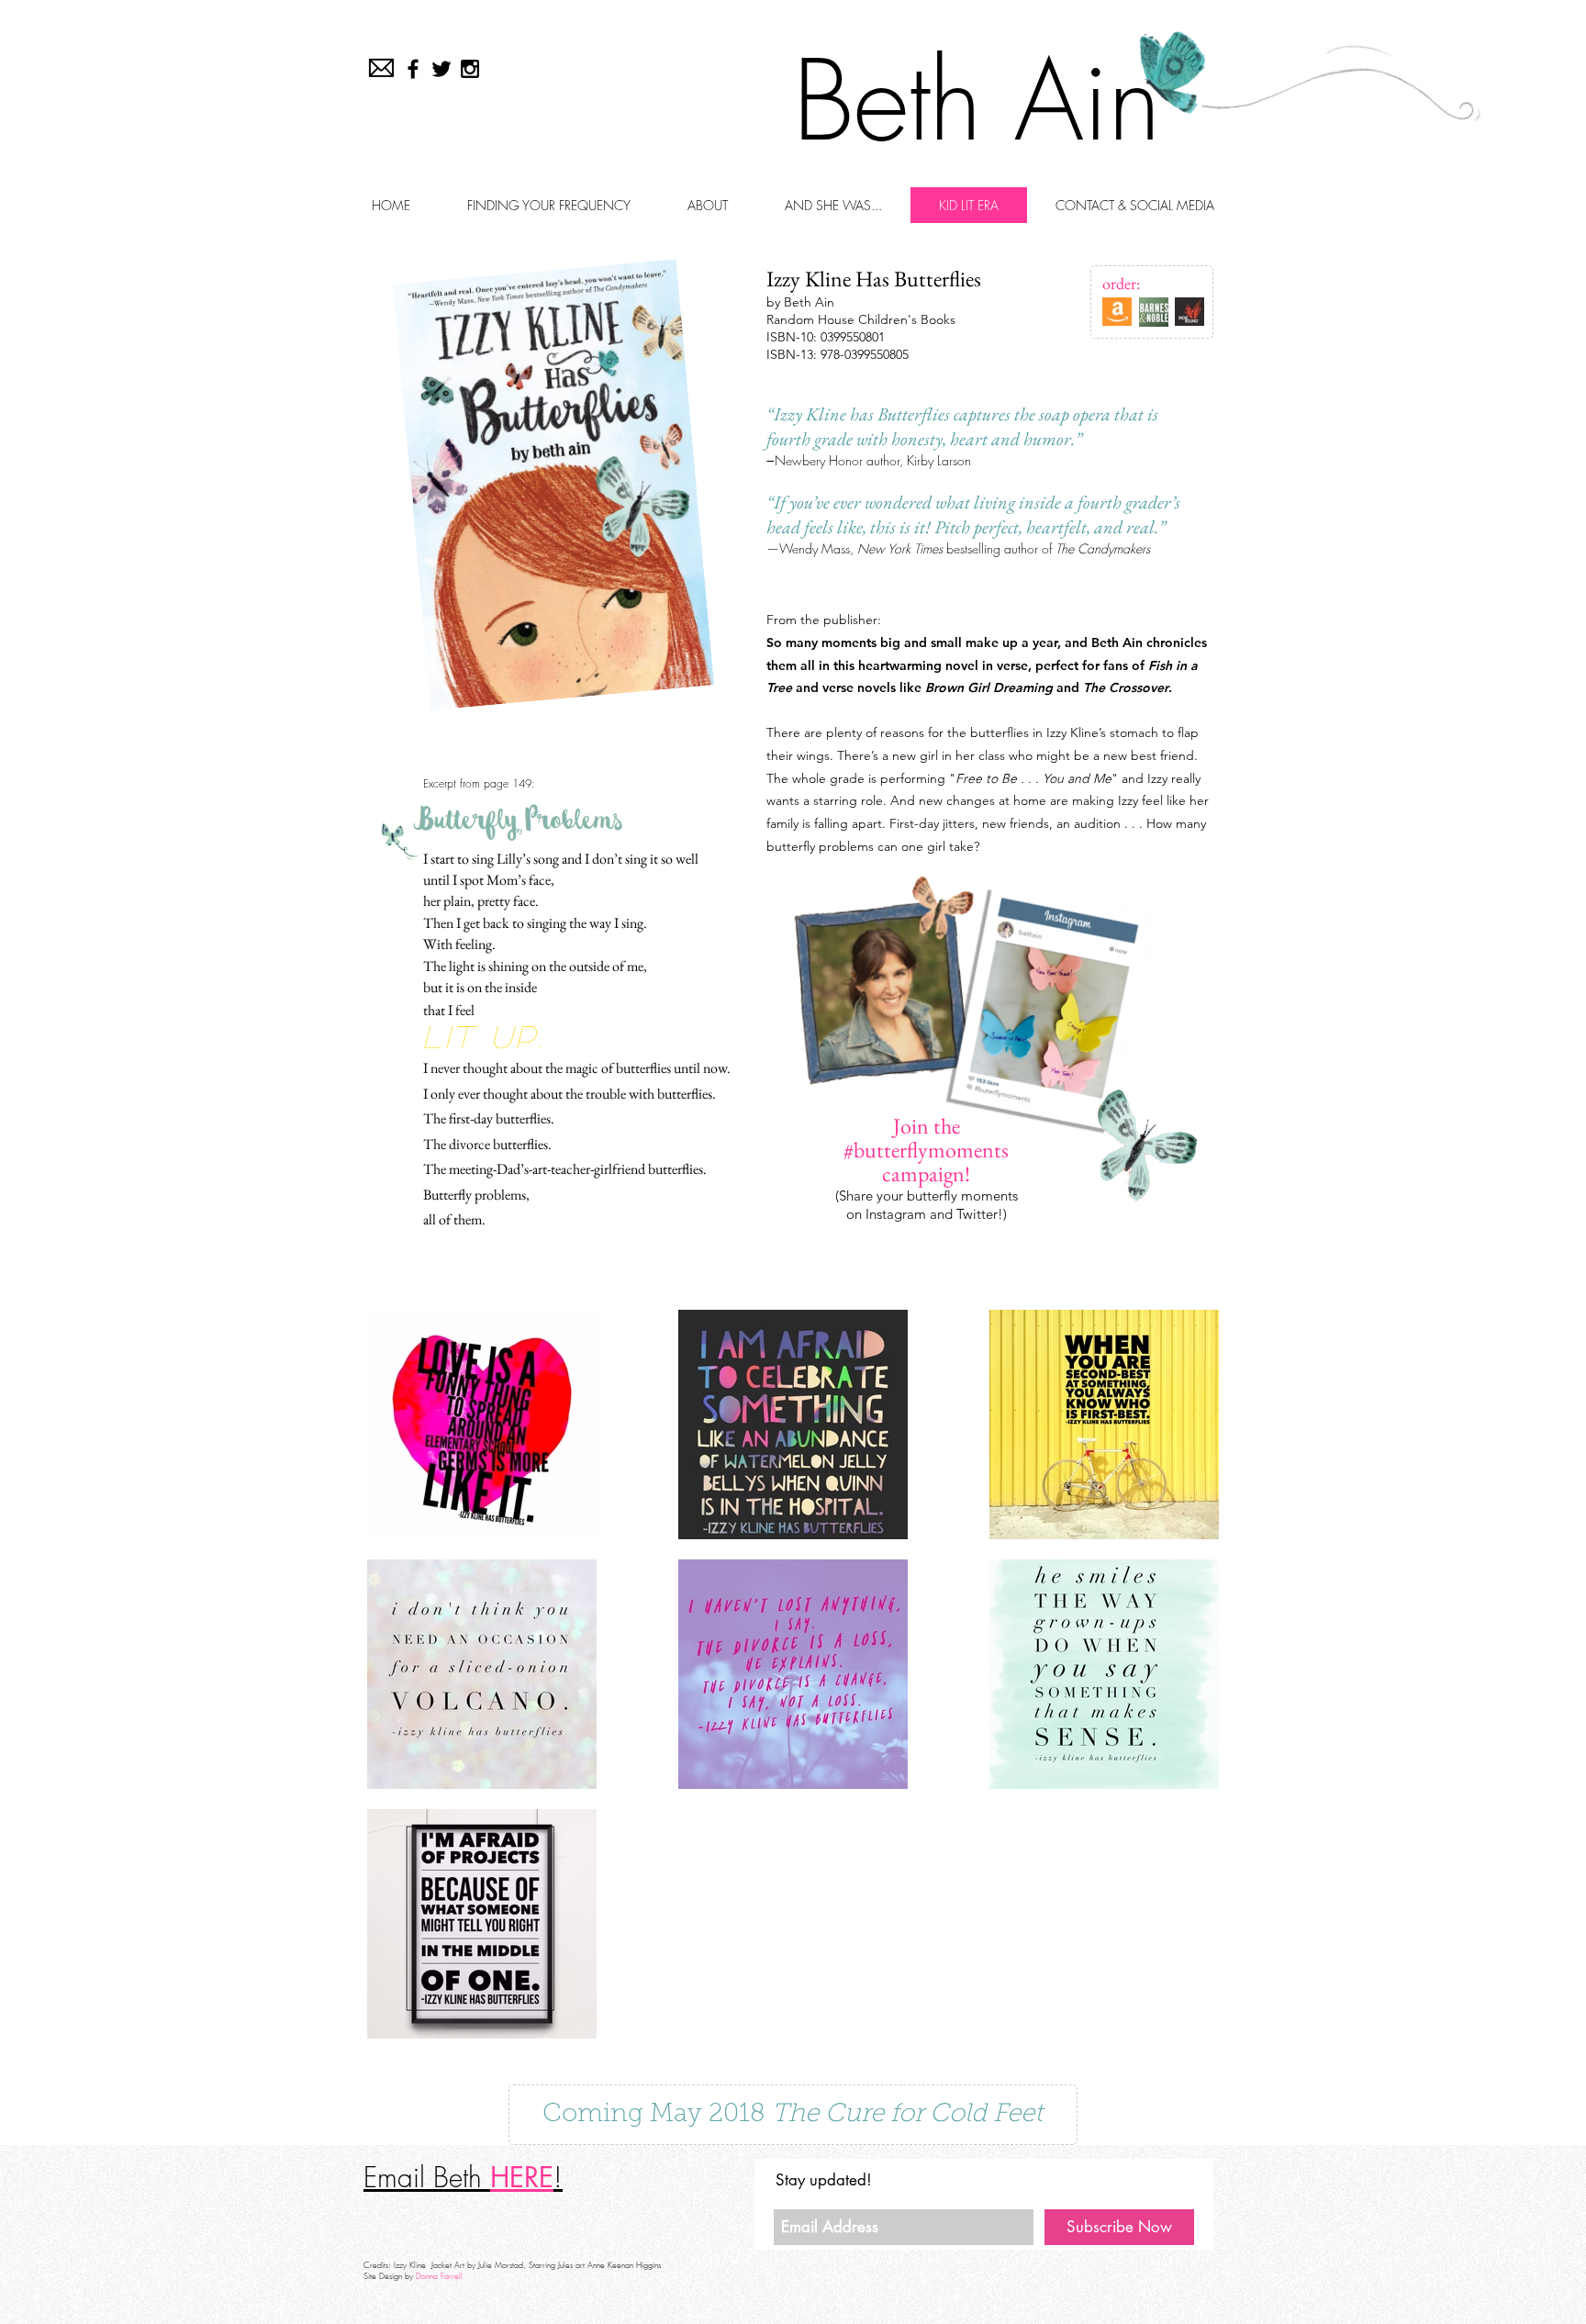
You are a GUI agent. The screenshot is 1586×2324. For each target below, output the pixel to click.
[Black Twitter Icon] (441, 69)
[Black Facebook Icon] (413, 69)
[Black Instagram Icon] (470, 69)
